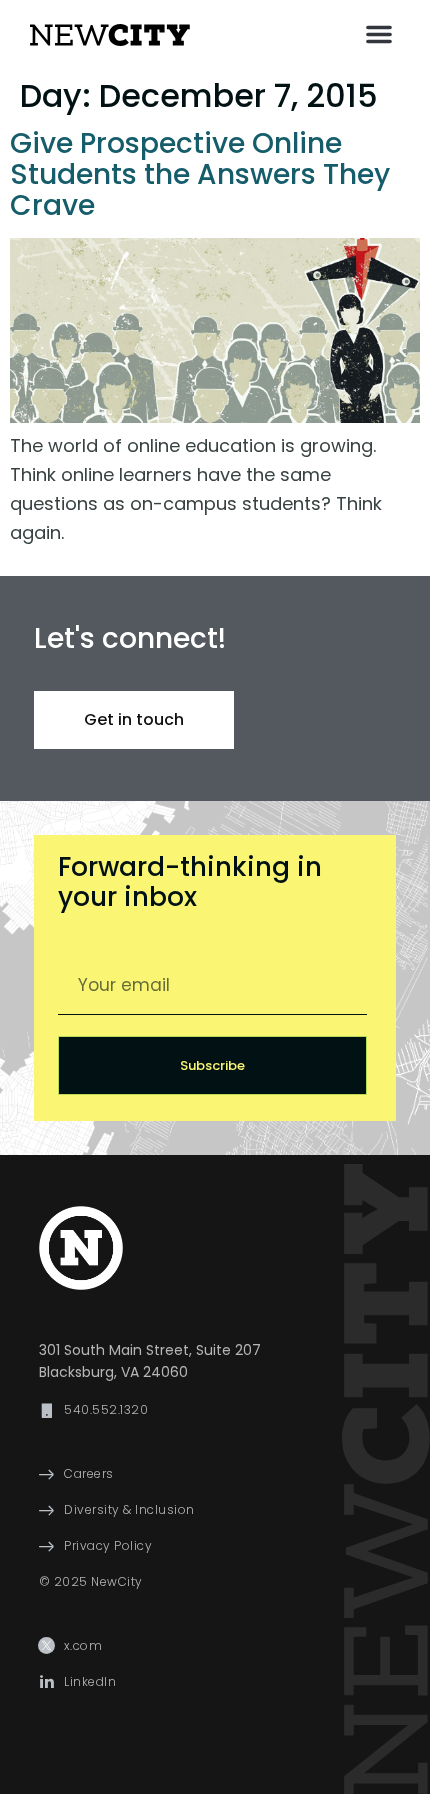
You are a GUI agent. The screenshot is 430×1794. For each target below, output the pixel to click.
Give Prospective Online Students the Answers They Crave (200, 174)
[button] (379, 34)
